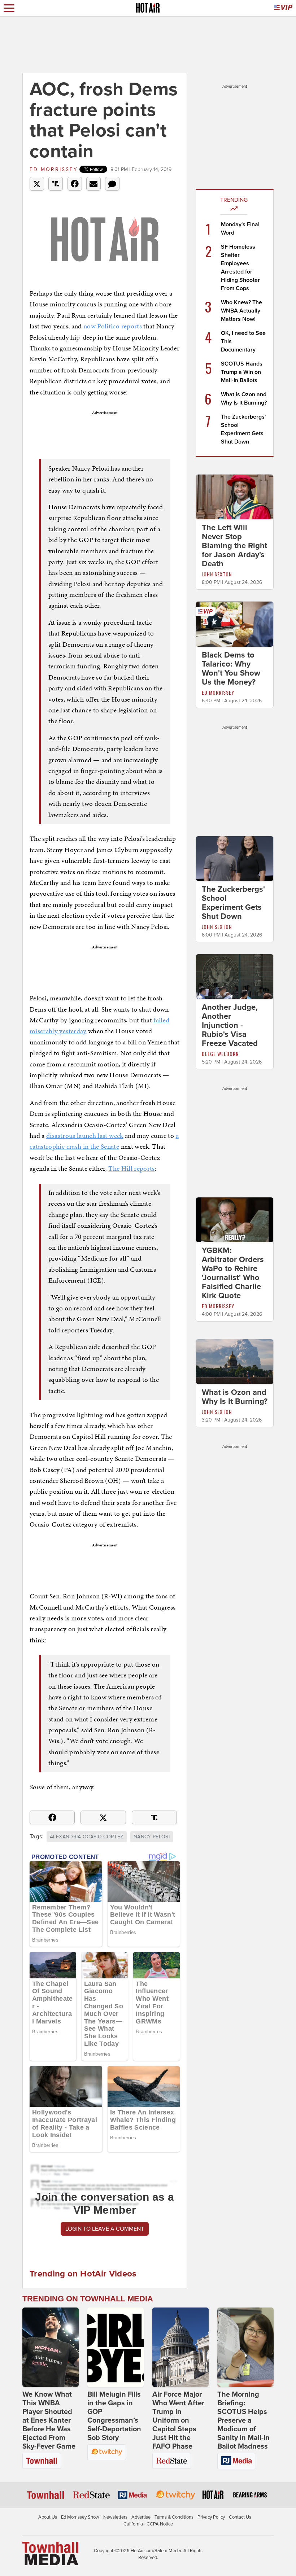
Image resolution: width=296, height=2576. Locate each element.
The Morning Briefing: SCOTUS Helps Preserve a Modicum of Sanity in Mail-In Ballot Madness (243, 2420)
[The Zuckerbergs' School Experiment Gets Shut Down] (235, 858)
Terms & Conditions (174, 2517)
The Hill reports (132, 1168)
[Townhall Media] (50, 2553)
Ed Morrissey (54, 169)
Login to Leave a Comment (105, 2229)
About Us (48, 2517)
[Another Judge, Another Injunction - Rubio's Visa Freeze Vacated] (235, 976)
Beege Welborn (220, 1054)
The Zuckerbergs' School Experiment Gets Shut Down (233, 903)
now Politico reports (113, 326)
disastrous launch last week (85, 1136)
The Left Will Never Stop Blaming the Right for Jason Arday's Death (234, 546)
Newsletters (115, 2517)
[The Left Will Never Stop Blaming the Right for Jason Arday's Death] (235, 497)
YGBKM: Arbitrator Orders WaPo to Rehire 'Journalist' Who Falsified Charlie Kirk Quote (233, 1273)
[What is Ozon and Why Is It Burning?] (235, 1361)
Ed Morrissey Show (80, 2517)
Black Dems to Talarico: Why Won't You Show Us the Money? (231, 669)
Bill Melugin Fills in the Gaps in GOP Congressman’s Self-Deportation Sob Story (114, 2416)
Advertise (141, 2517)
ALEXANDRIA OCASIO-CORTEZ (86, 1837)
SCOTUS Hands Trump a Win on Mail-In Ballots (242, 372)
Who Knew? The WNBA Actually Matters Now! (241, 311)
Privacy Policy (211, 2517)
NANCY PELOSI (152, 1837)
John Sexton (217, 574)
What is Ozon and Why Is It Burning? (235, 1397)
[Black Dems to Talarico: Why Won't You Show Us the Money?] (235, 624)
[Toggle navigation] (9, 8)
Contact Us (240, 2517)
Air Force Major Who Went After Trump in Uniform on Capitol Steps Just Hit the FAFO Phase (178, 2420)
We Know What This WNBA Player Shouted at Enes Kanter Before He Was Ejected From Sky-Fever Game (49, 2420)
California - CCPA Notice (148, 2524)
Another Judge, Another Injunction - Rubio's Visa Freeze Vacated (230, 1025)
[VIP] (283, 8)
